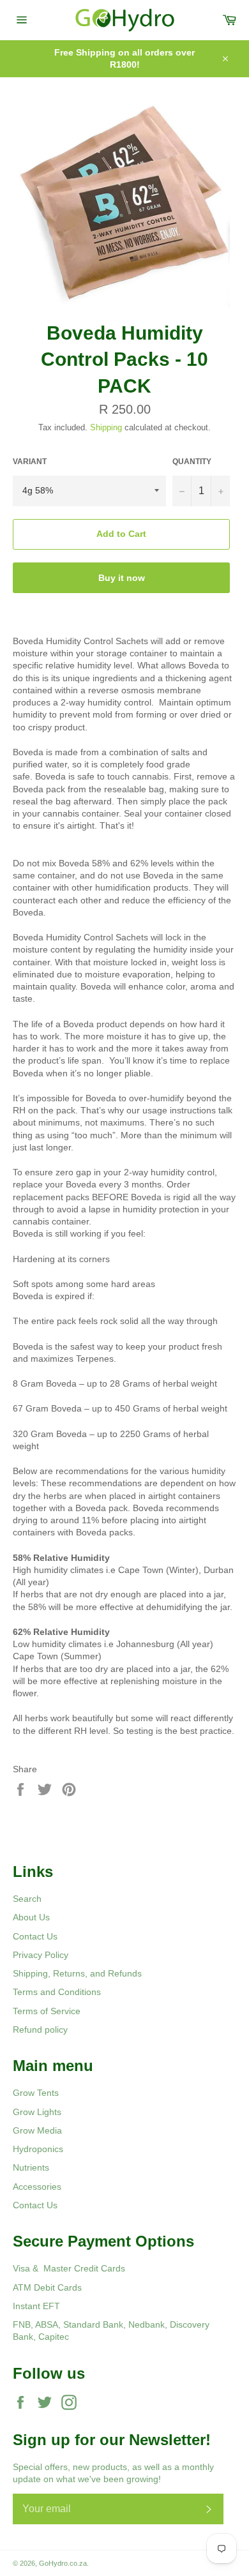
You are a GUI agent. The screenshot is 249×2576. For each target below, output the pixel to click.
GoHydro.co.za (63, 2563)
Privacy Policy (41, 1955)
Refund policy (40, 2030)
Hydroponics (38, 2149)
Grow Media (37, 2130)
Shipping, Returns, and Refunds (77, 1973)
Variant (30, 462)
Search (27, 1899)
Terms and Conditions (57, 1992)
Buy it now (122, 578)
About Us (31, 1917)
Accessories (37, 2187)
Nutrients (31, 2167)
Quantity (192, 462)
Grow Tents (36, 2093)
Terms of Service (47, 2011)
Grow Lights (37, 2112)
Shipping (106, 427)
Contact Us (35, 1936)
